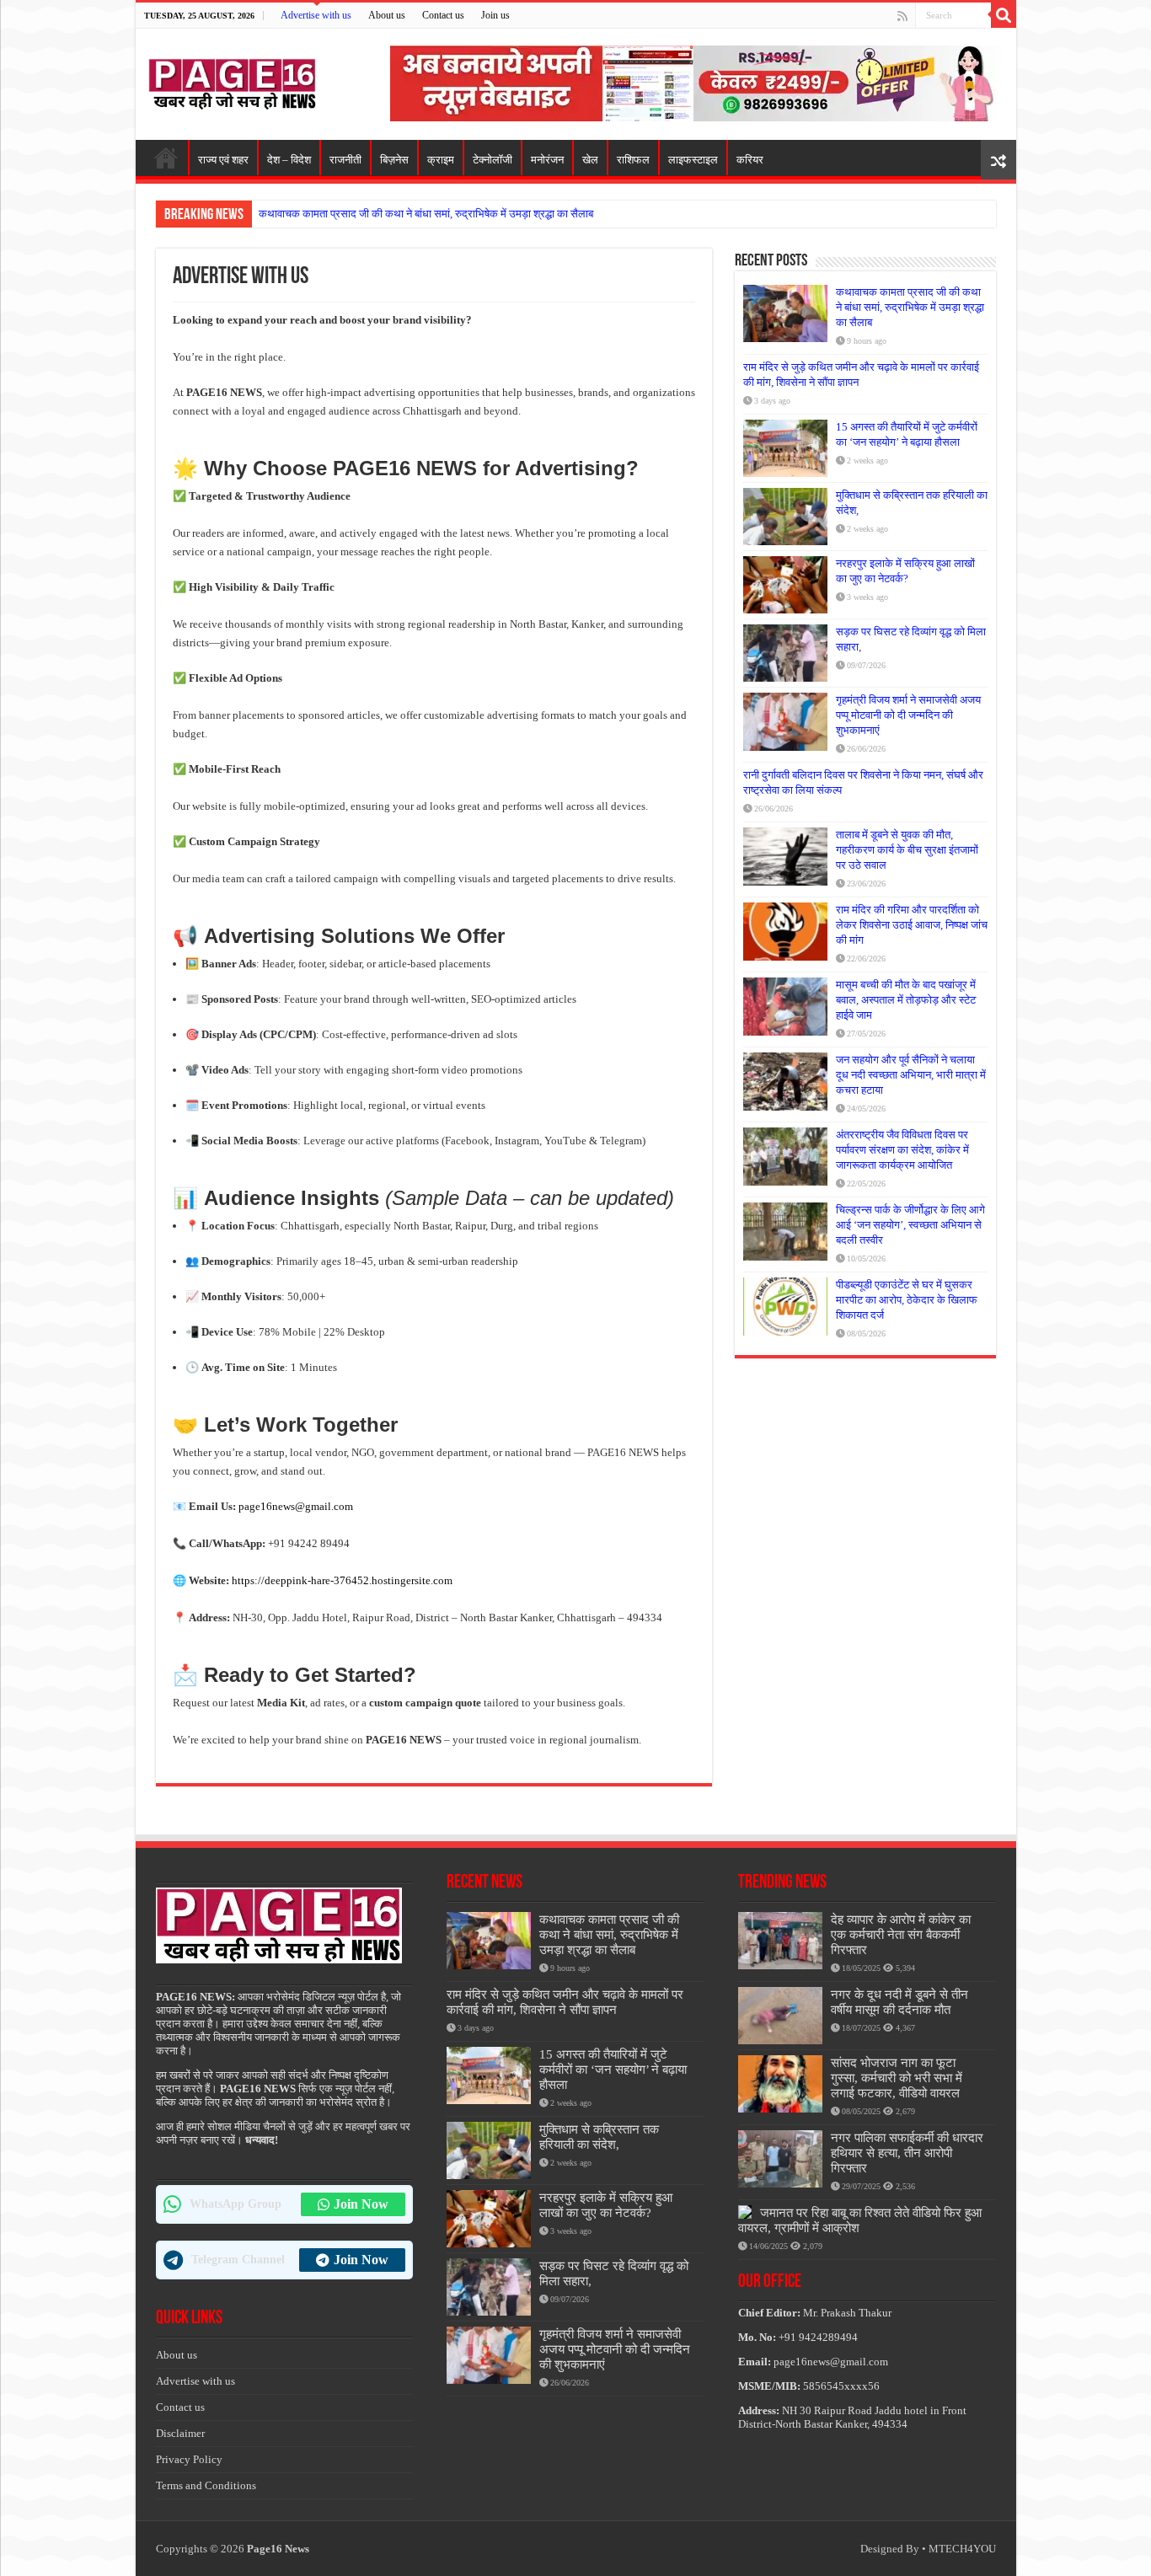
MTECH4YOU (962, 2549)
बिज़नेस (394, 160)
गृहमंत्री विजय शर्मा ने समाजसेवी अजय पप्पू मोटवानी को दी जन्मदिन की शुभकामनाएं (908, 715)
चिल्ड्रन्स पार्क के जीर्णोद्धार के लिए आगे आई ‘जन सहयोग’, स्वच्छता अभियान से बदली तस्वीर (910, 1225)
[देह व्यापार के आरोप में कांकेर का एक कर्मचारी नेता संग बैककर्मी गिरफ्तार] (780, 1941)
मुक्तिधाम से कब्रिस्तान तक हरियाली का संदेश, (599, 2137)
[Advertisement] (697, 82)
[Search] (1004, 15)
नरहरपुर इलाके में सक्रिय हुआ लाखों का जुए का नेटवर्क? (606, 2205)
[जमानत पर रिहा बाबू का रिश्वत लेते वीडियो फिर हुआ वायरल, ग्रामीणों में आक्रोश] (745, 2212)
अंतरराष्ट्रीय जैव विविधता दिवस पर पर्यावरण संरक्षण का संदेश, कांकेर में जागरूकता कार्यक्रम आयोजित (902, 1150)
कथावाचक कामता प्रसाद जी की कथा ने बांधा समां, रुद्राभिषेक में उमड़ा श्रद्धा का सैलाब (426, 214)
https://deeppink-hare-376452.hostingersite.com (342, 1580)
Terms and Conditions (206, 2485)
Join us (495, 15)
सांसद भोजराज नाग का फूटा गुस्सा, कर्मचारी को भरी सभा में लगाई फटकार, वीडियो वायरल (897, 2078)
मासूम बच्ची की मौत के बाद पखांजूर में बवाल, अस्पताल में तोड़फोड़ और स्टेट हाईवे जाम (906, 1000)
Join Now (361, 2204)
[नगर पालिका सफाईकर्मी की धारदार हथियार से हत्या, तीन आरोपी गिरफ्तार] (780, 2159)
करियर (750, 160)
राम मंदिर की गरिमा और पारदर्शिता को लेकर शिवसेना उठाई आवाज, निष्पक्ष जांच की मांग (912, 925)
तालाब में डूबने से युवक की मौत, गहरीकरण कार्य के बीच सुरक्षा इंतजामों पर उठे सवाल (907, 850)
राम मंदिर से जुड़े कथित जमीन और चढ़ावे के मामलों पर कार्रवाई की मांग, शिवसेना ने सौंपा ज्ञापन (565, 2002)
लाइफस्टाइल (693, 160)
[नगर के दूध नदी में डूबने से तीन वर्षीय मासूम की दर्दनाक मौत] (780, 2016)
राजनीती (345, 160)
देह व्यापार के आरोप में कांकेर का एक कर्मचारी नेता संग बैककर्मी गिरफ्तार (901, 1934)
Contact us (443, 15)
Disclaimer (180, 2433)
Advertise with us (316, 15)
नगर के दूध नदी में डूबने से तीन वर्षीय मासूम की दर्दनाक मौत (899, 2002)
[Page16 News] (233, 81)
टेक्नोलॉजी (493, 160)
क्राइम (441, 160)
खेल (590, 160)
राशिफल (633, 160)
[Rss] (902, 16)
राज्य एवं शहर (223, 160)
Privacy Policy (189, 2459)
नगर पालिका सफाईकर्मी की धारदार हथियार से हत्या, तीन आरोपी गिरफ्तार (907, 2153)
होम (166, 158)
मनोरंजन (547, 160)
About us (387, 15)
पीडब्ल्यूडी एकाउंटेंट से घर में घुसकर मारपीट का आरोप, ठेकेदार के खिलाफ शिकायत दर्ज (907, 1300)
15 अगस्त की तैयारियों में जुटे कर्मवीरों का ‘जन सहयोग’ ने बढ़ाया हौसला (613, 2069)
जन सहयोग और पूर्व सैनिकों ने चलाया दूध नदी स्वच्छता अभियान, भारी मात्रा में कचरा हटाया (911, 1075)
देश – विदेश (289, 160)
